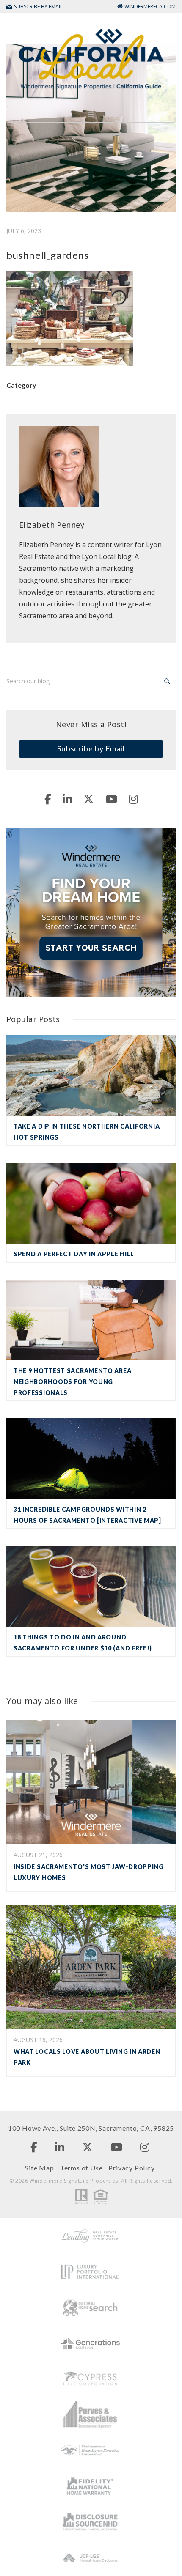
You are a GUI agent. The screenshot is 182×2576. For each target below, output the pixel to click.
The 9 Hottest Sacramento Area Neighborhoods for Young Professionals (72, 1382)
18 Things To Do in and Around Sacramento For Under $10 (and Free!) (83, 1643)
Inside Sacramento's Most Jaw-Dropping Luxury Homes (89, 1872)
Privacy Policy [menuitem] (131, 2168)
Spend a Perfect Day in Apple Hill (74, 1254)
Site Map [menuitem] (39, 2168)
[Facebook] (48, 799)
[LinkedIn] (67, 799)
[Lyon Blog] (91, 58)
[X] (89, 799)
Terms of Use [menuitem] (81, 2168)
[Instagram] (133, 799)
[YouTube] (111, 799)
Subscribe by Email (91, 748)
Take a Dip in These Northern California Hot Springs (87, 1132)
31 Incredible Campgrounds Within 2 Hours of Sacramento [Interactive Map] (87, 1515)
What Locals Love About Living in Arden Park (87, 2057)
